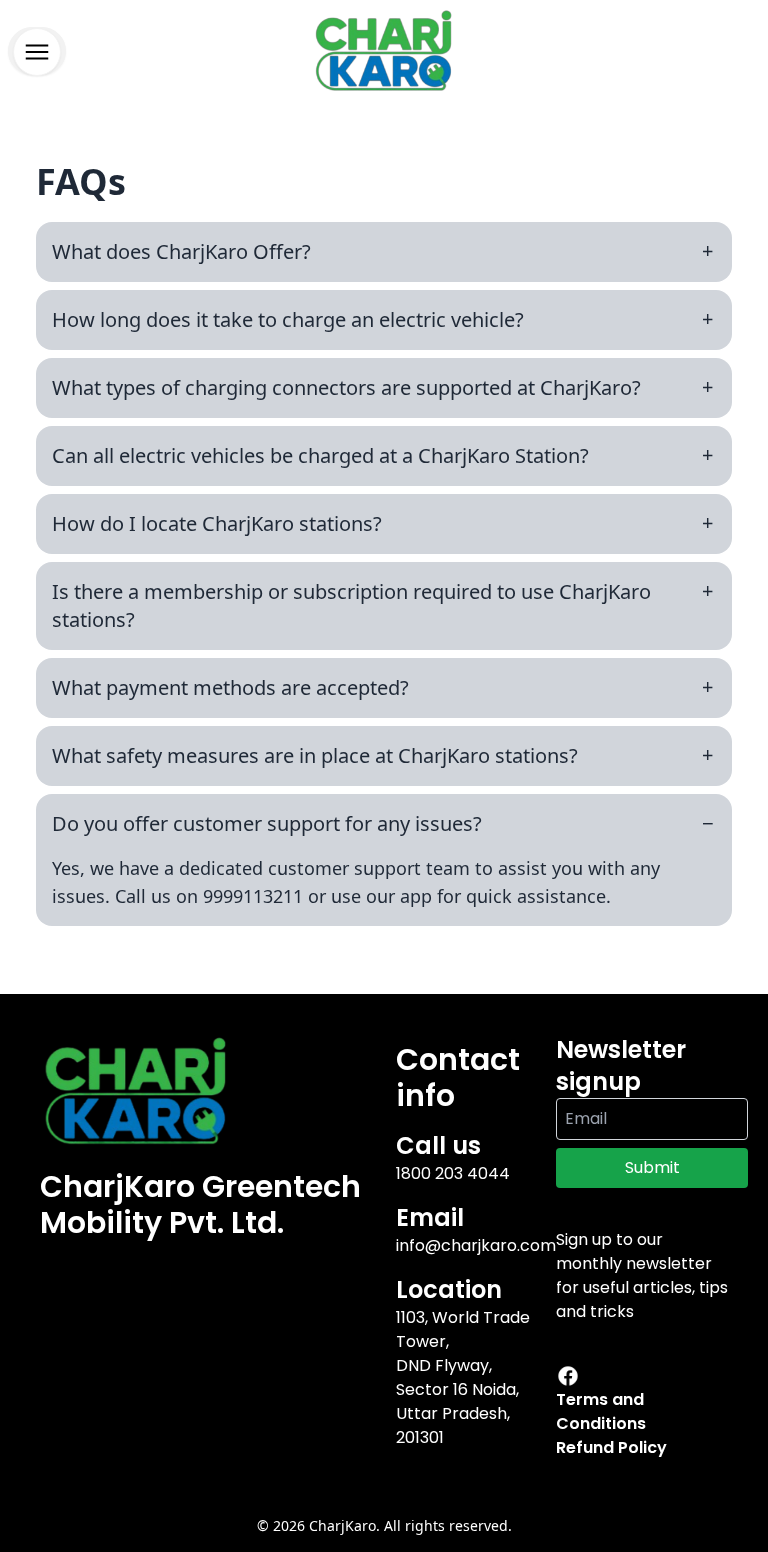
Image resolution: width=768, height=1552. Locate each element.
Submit (652, 1167)
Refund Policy (611, 1447)
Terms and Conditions (601, 1411)
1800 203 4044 (453, 1173)
